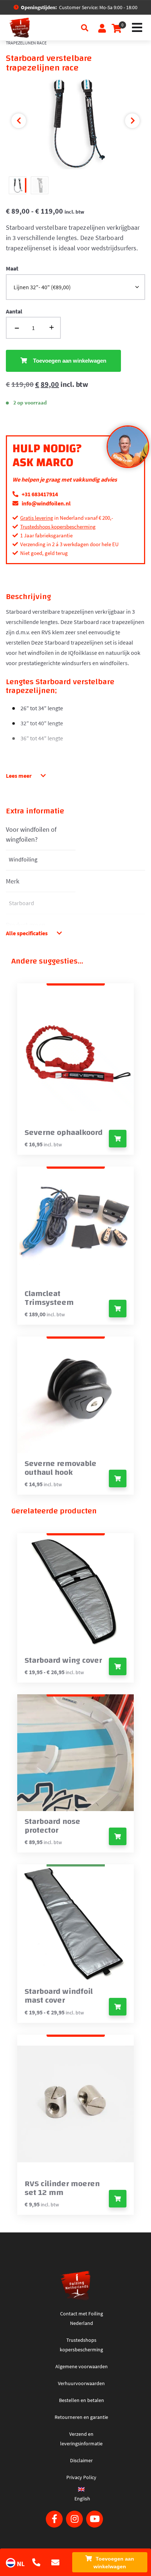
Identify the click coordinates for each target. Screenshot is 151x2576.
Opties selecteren (118, 1666)
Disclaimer (81, 2460)
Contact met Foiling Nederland (82, 2318)
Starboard (21, 903)
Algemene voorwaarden (82, 2366)
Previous (19, 121)
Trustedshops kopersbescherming (58, 527)
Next (132, 121)
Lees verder (118, 1479)
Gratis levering (37, 518)
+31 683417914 (39, 494)
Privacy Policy (81, 2477)
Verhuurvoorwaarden (81, 2383)
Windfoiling (23, 859)
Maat (12, 268)
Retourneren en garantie (81, 2417)
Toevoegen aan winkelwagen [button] (118, 1139)
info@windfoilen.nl (46, 503)
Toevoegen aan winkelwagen (114, 2563)
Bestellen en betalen (82, 2400)
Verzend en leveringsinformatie (81, 2439)
